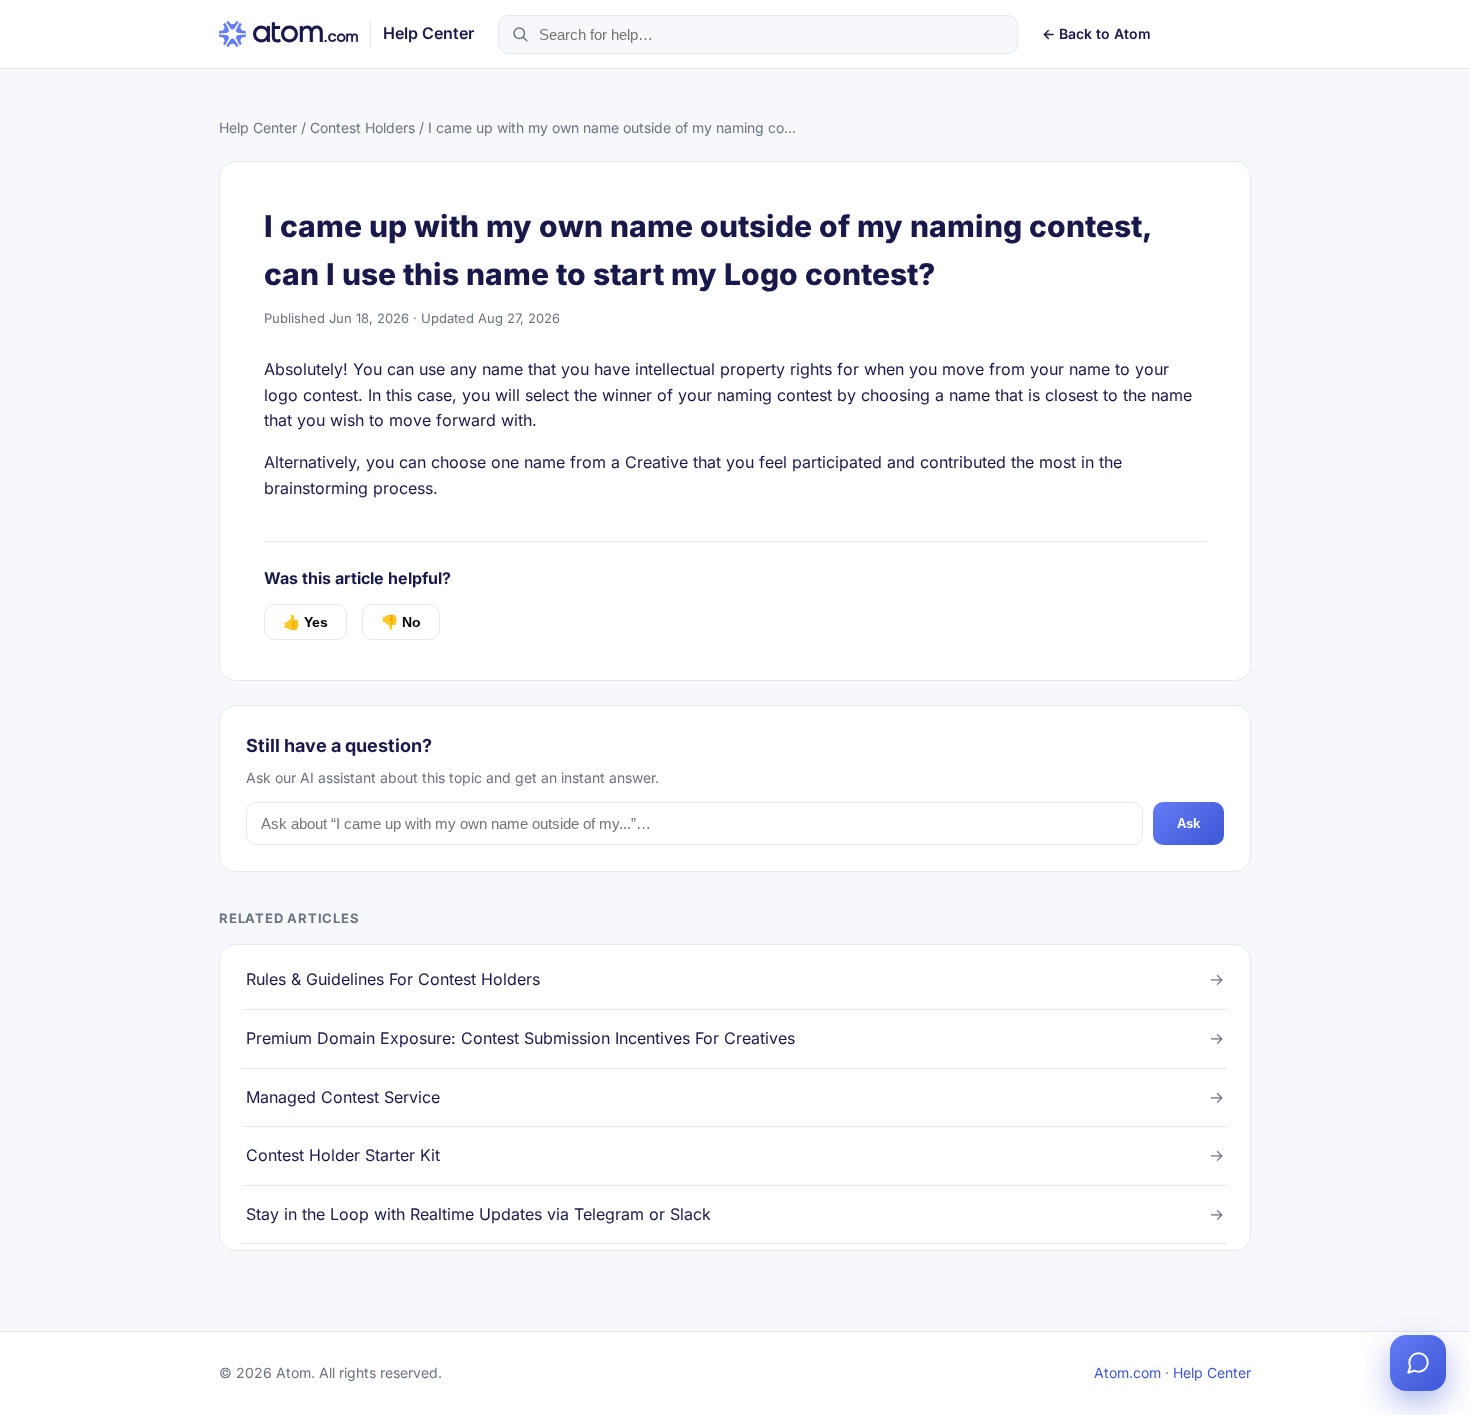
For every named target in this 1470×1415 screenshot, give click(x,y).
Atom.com (1127, 1372)
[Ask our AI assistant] (1418, 1363)
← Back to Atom (1096, 33)
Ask (1188, 823)
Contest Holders (362, 127)
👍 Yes (305, 622)
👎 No (401, 622)
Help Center (258, 127)
